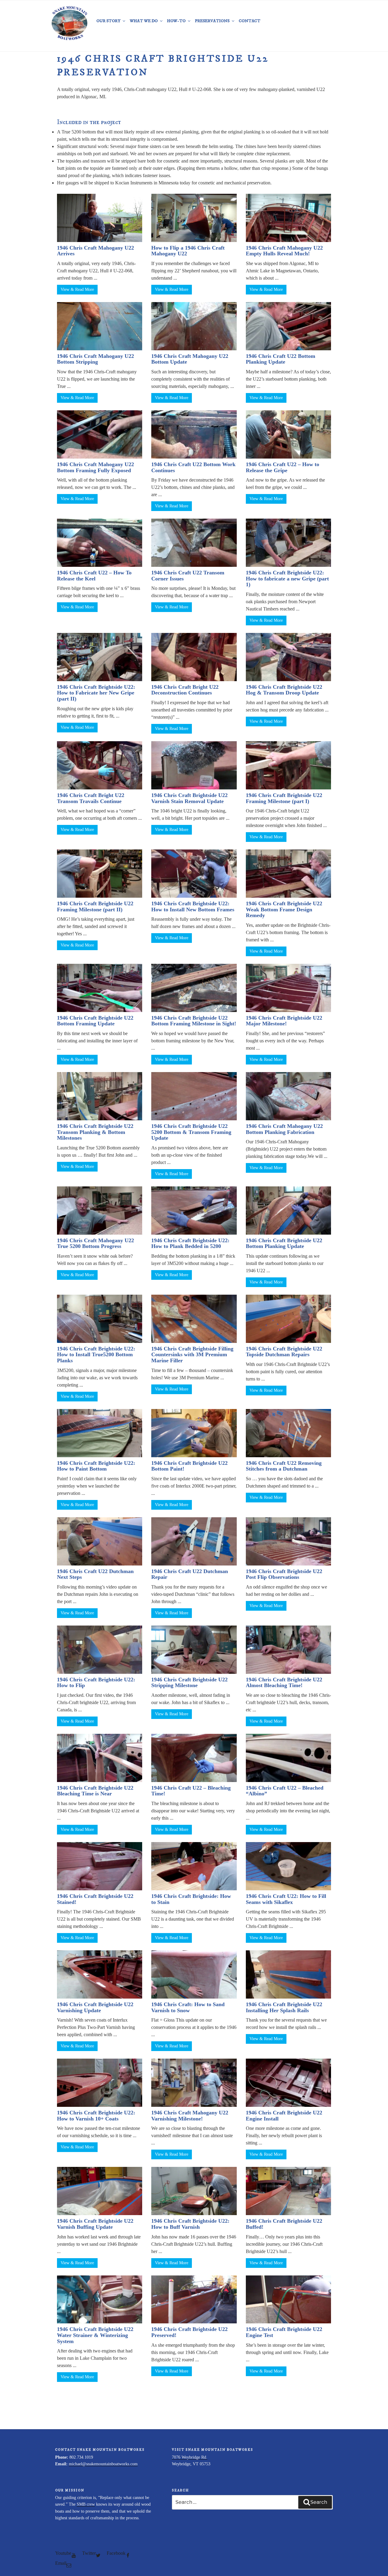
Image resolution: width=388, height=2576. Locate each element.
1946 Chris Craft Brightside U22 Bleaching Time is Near (95, 1791)
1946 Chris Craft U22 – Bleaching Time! (191, 1791)
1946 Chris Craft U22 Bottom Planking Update (281, 359)
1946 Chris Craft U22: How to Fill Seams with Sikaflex (286, 1899)
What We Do (144, 21)
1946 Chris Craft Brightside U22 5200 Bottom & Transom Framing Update (191, 1132)
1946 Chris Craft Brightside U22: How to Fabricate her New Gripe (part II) (96, 693)
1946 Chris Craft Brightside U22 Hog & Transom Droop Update (284, 690)
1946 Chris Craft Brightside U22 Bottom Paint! (189, 1466)
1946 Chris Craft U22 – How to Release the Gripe (283, 467)
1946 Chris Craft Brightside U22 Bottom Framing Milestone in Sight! (194, 1021)
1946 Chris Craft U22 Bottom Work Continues (193, 467)
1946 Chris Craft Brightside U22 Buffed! (284, 2224)
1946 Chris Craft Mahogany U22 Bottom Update (190, 359)
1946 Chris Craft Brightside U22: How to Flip (96, 1683)
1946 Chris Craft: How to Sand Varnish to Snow (188, 2007)
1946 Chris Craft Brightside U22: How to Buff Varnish (190, 2224)
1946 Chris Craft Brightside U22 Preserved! (189, 2332)
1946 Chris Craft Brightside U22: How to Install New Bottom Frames (193, 906)
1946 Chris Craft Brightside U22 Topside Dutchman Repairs (284, 1352)
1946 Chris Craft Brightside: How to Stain (191, 1899)
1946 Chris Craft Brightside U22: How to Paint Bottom (96, 1466)
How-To (176, 21)
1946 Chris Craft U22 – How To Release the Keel (94, 576)
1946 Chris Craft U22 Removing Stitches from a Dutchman (284, 1466)
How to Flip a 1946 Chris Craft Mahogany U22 (188, 251)
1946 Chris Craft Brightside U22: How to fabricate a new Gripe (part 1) (287, 579)
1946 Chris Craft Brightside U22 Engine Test (284, 2332)
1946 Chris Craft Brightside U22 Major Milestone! (284, 1021)
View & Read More (77, 289)
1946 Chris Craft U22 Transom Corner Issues (188, 576)
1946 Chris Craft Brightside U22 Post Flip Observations (284, 1574)
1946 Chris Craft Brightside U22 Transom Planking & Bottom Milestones (95, 1132)
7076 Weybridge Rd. (190, 2457)
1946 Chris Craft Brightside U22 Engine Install (284, 2116)
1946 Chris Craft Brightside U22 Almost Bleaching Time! (284, 1683)
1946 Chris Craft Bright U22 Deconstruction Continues (185, 690)
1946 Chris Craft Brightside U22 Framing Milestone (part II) (95, 906)
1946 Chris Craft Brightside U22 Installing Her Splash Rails (284, 2007)
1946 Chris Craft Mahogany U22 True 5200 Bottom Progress (95, 1243)
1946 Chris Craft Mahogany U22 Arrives (95, 251)
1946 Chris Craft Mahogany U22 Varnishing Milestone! (190, 2116)
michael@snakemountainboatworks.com (103, 2464)
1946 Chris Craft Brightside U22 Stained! (95, 1899)
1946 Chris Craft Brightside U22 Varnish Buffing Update (95, 2224)
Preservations (212, 21)
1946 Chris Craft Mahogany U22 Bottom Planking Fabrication (284, 1129)
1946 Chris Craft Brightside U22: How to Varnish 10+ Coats (96, 2116)
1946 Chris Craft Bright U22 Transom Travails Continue (91, 798)
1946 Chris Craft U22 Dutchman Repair (190, 1574)
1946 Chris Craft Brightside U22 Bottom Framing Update (95, 1021)
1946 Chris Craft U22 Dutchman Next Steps (95, 1574)
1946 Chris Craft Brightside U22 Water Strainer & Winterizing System (95, 2335)
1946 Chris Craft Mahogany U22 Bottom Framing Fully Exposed (95, 467)
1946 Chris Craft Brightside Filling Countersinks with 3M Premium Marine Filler (192, 1355)
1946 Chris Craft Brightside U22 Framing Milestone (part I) (284, 798)
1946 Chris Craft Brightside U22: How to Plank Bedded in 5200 (190, 1243)
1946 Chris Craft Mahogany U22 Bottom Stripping (95, 359)
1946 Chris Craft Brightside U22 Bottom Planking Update (284, 1243)
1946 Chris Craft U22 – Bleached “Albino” (285, 1791)
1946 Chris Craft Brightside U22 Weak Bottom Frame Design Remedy (284, 910)
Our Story (108, 21)
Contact (250, 21)
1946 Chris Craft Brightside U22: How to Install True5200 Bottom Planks (96, 1355)
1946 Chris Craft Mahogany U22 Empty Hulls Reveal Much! (284, 251)
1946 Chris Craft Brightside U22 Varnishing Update (95, 2007)
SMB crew (86, 2504)
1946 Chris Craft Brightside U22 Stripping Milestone (189, 1683)
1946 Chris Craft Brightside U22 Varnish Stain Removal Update (189, 798)
